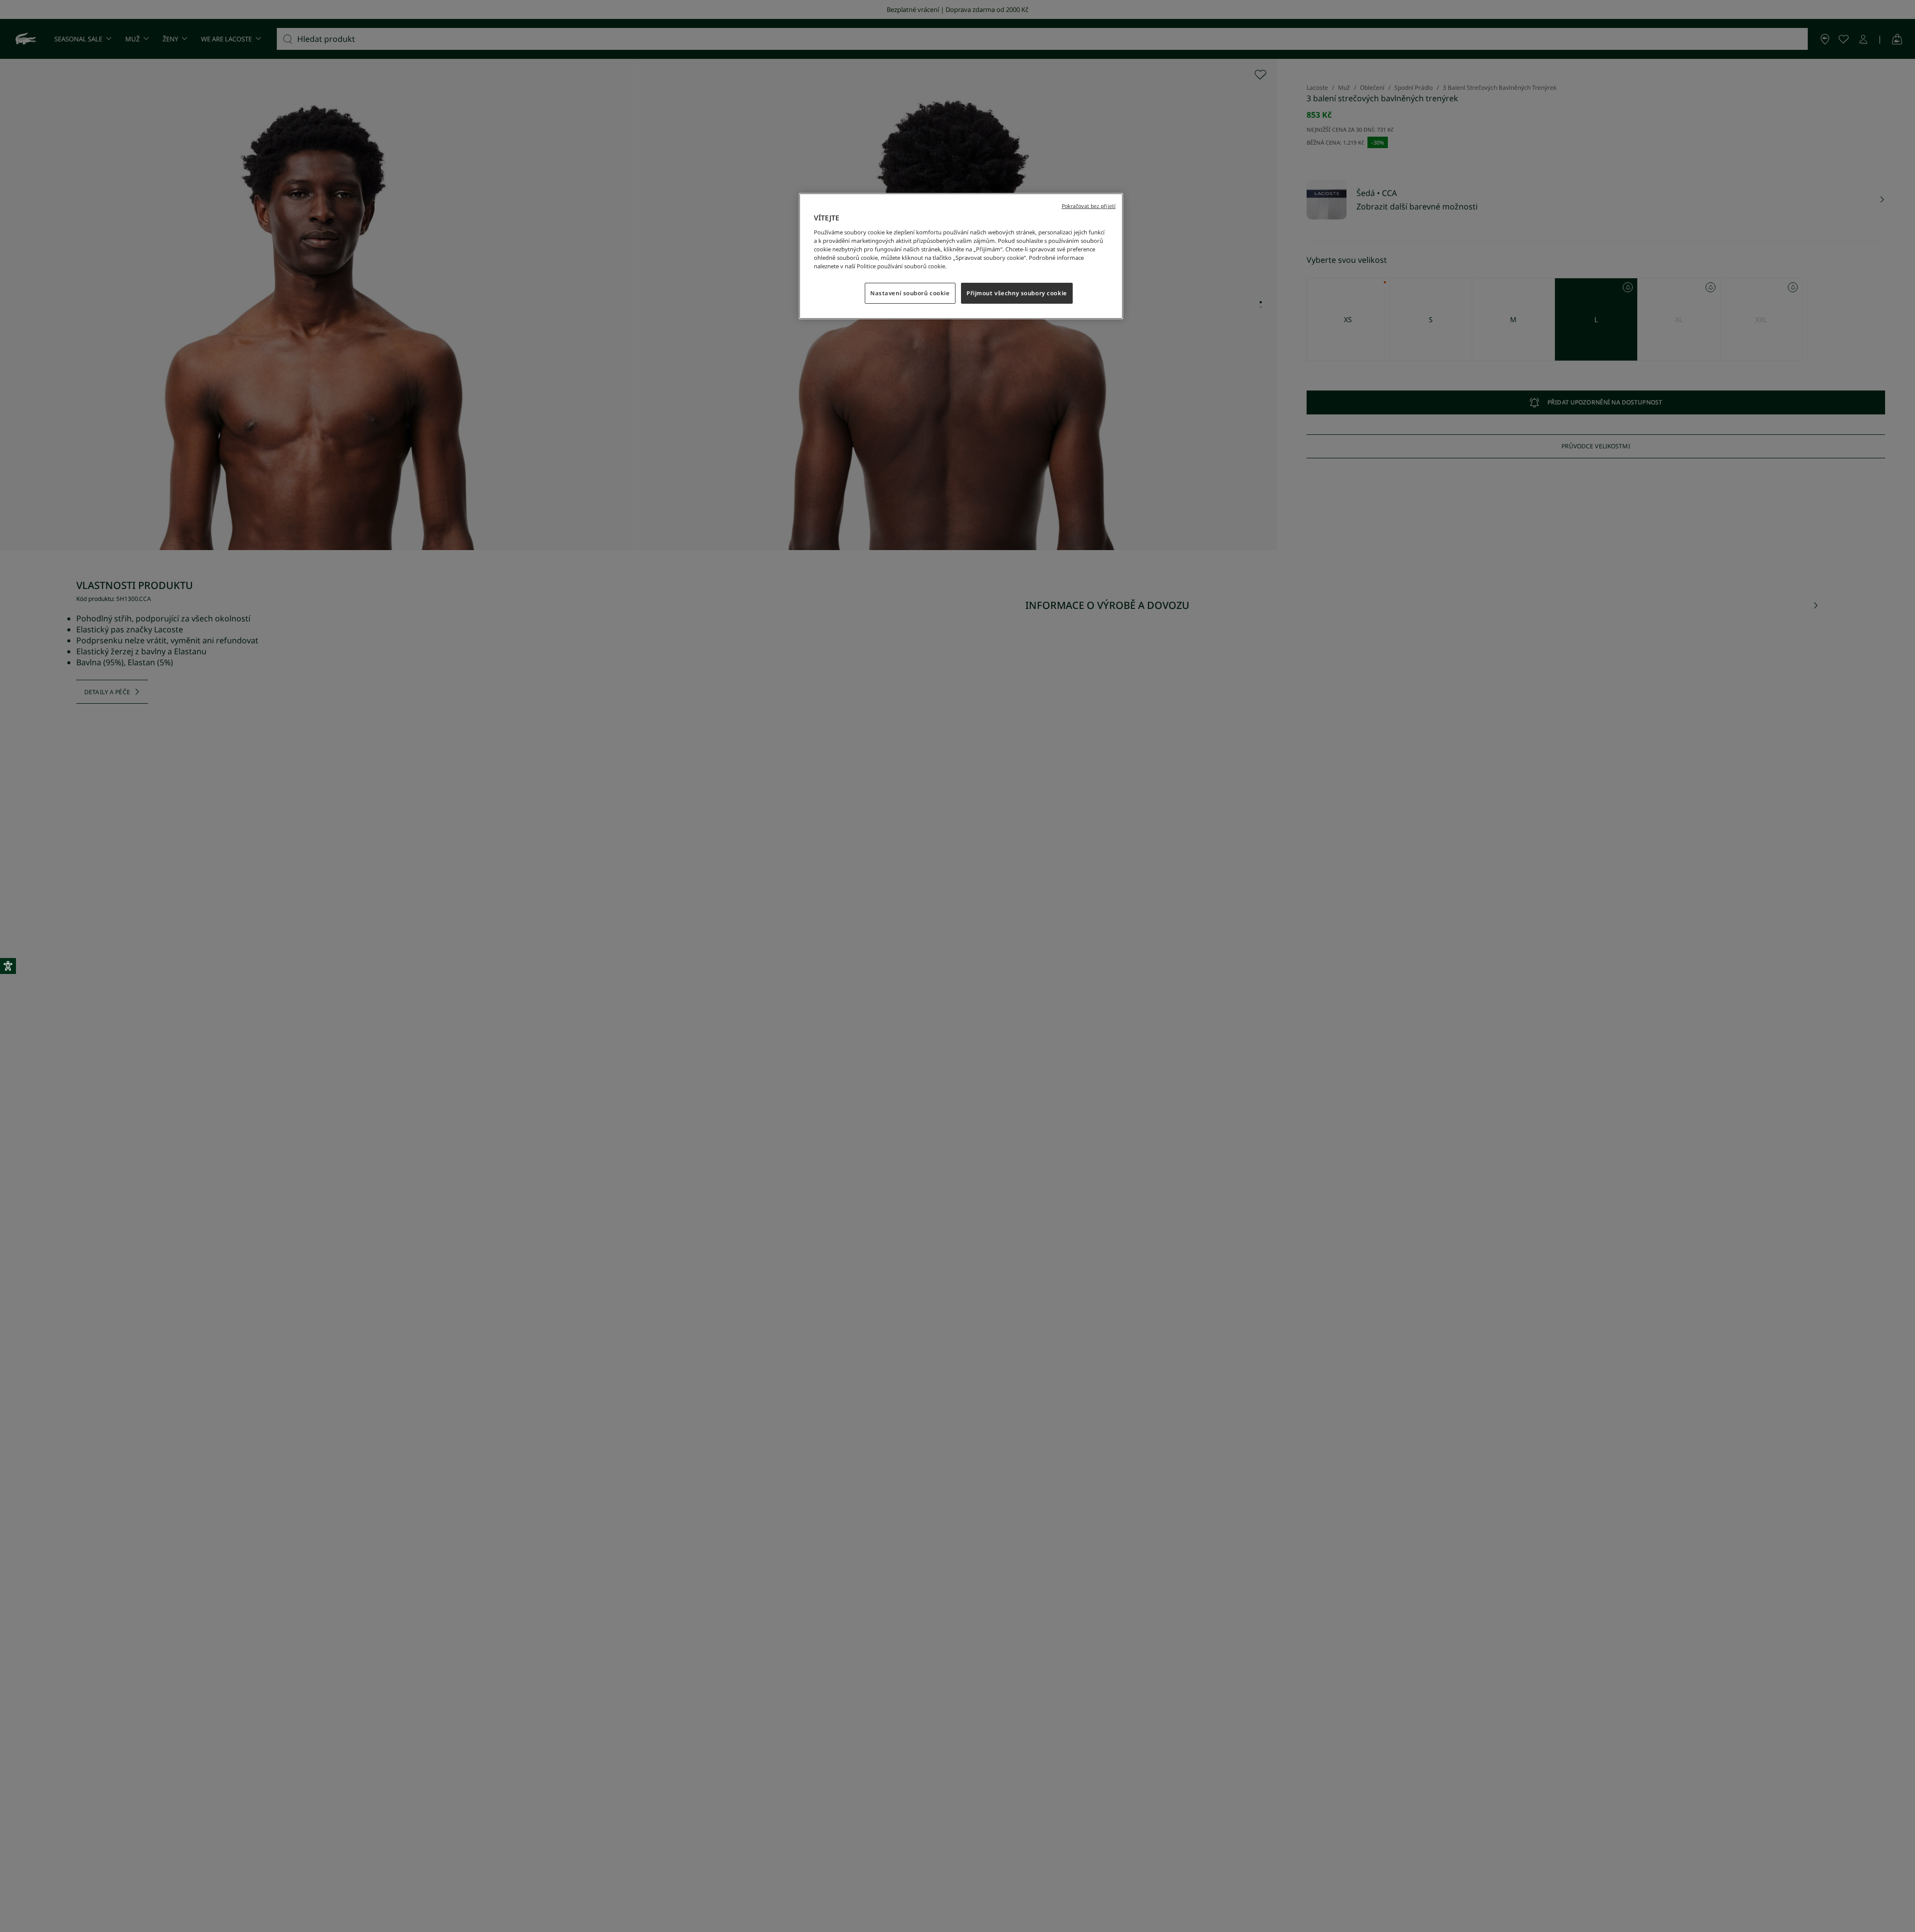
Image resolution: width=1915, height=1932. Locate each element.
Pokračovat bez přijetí (1089, 206)
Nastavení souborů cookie (910, 293)
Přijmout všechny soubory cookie (1017, 293)
